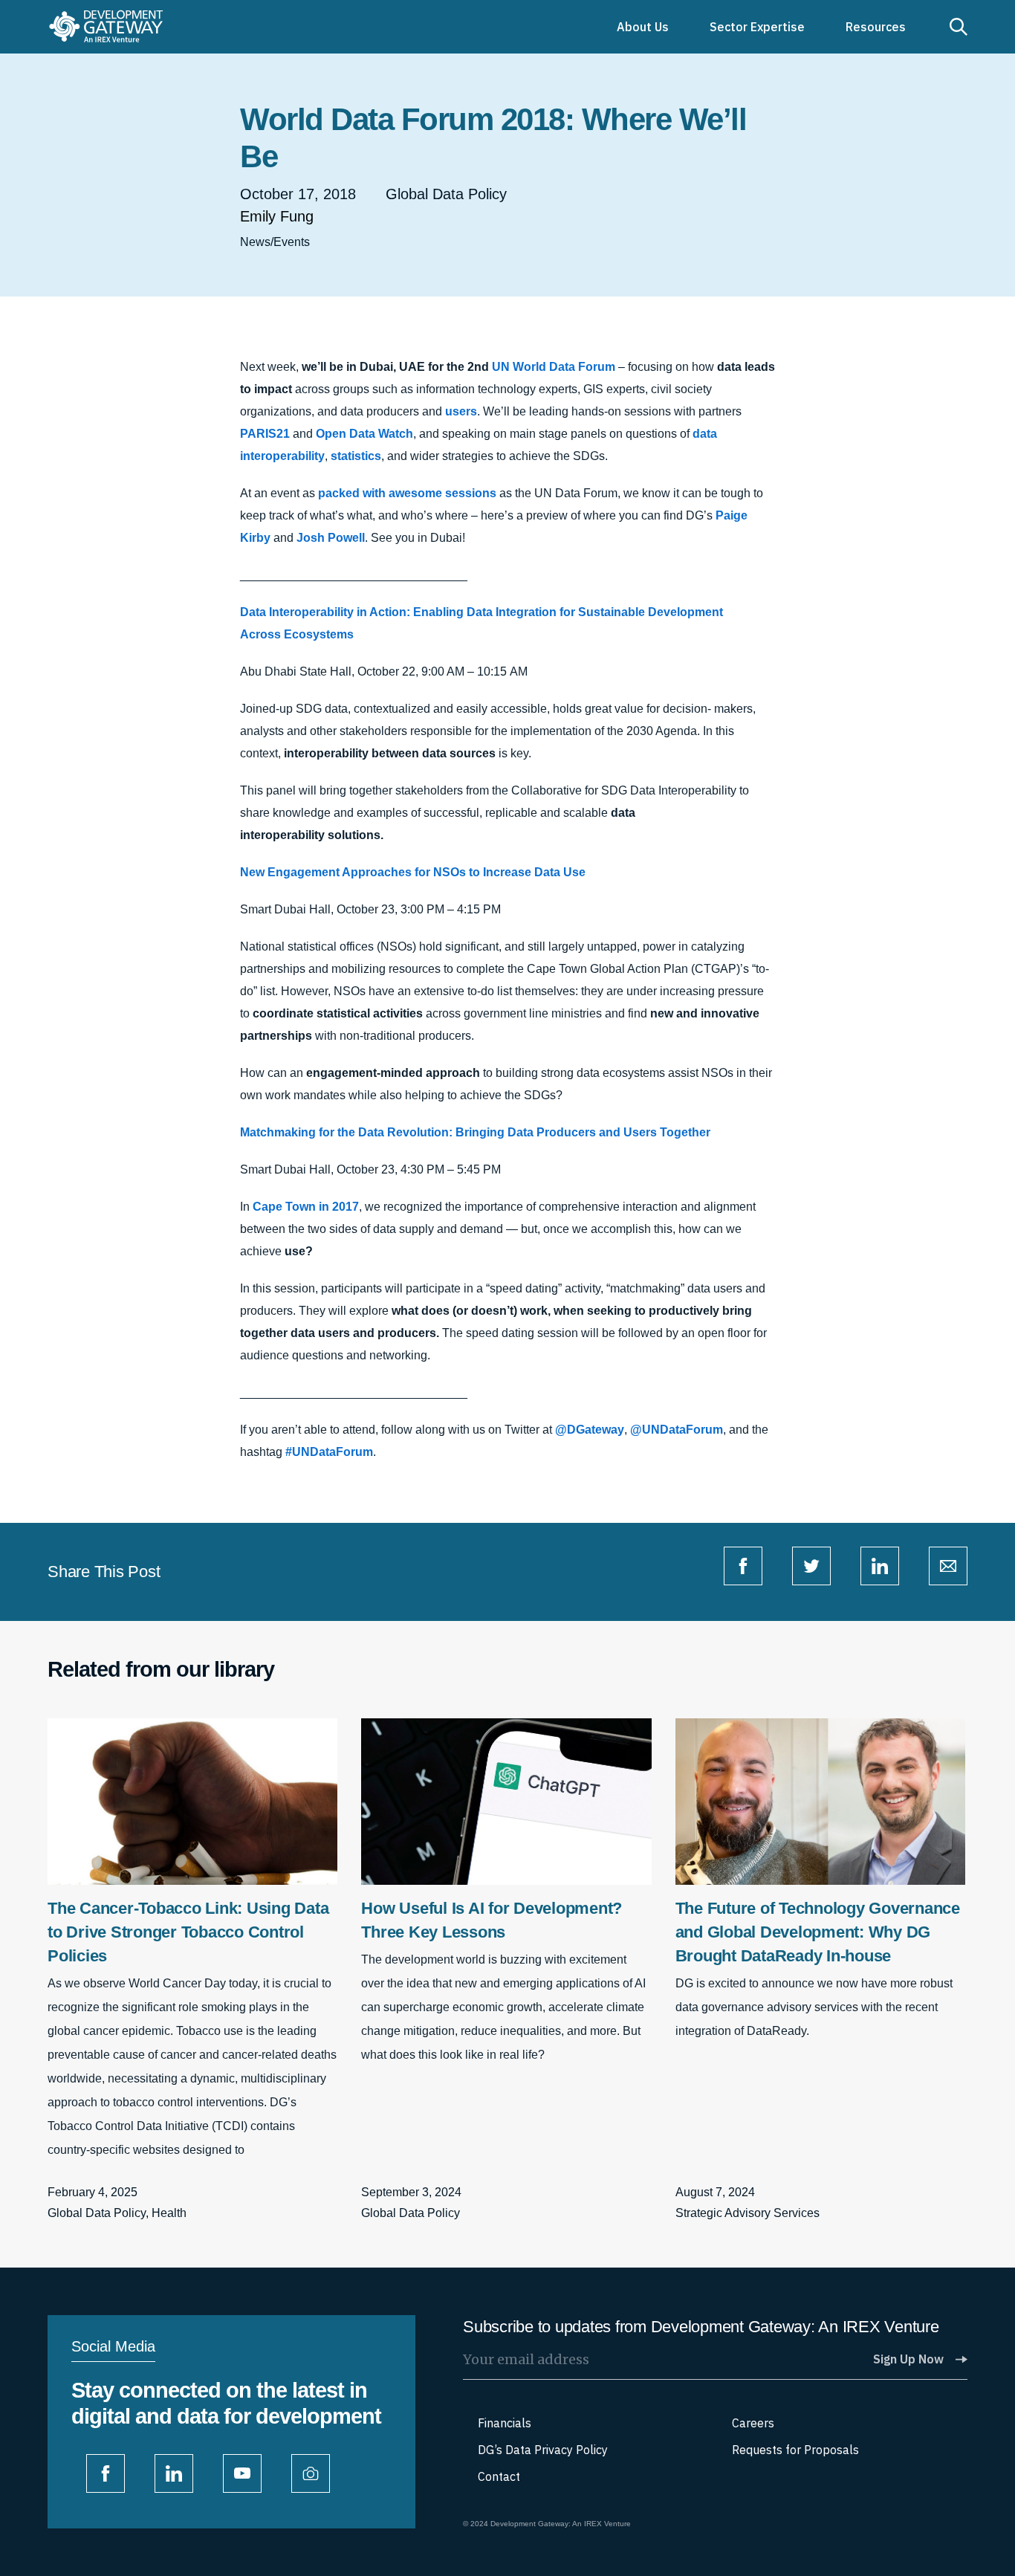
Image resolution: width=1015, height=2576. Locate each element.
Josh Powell (329, 538)
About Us (643, 27)
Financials (505, 2423)
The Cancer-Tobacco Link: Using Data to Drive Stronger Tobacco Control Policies (188, 1932)
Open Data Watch (364, 434)
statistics (356, 456)
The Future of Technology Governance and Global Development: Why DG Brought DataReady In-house (818, 1932)
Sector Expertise (757, 27)
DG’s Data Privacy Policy (543, 2450)
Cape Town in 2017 (306, 1207)
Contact (499, 2476)
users (461, 411)
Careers (753, 2423)
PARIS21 (265, 434)
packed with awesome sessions (407, 493)
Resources (876, 27)
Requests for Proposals (795, 2450)
